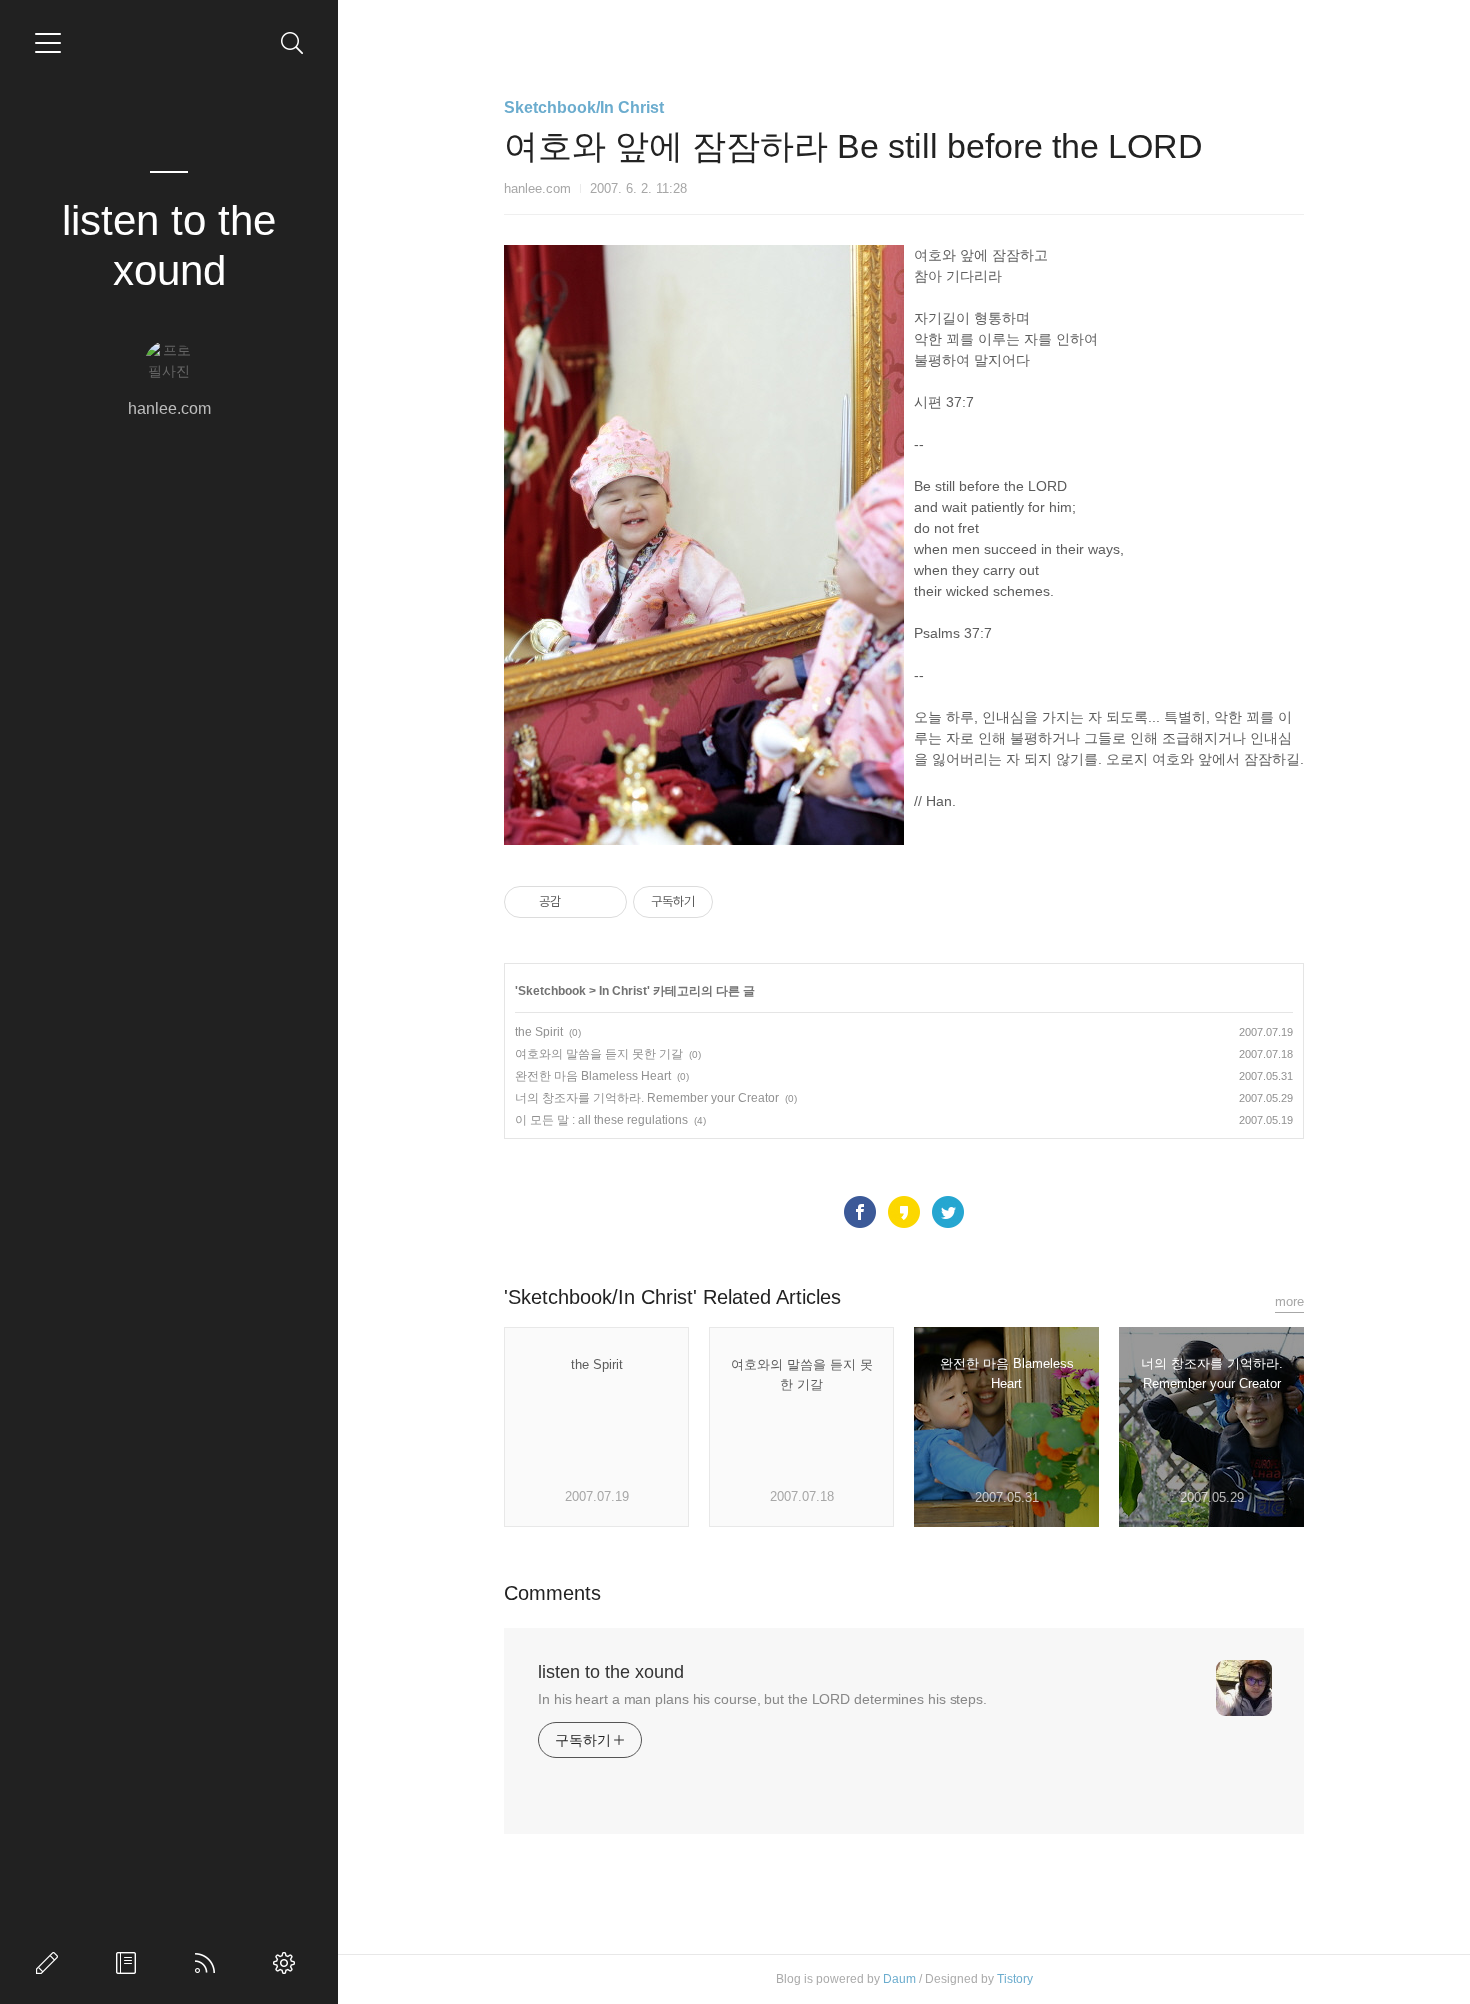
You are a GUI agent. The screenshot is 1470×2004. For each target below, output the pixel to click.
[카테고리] (48, 43)
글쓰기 (51, 1963)
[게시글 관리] (604, 902)
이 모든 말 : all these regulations (601, 1120)
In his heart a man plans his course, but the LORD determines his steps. (762, 1699)
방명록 (130, 1963)
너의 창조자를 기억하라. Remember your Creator (647, 1098)
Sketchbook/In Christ (584, 107)
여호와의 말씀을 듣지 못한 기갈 (599, 1054)
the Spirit (539, 1032)
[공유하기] (579, 902)
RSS (209, 1963)
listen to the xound (169, 245)
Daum (899, 1979)
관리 (288, 1963)
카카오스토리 (904, 1212)
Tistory (1015, 1979)
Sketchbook (552, 991)
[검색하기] (292, 43)
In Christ (623, 991)
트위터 (948, 1212)
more (1289, 1301)
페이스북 (860, 1212)
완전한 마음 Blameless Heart (593, 1076)
